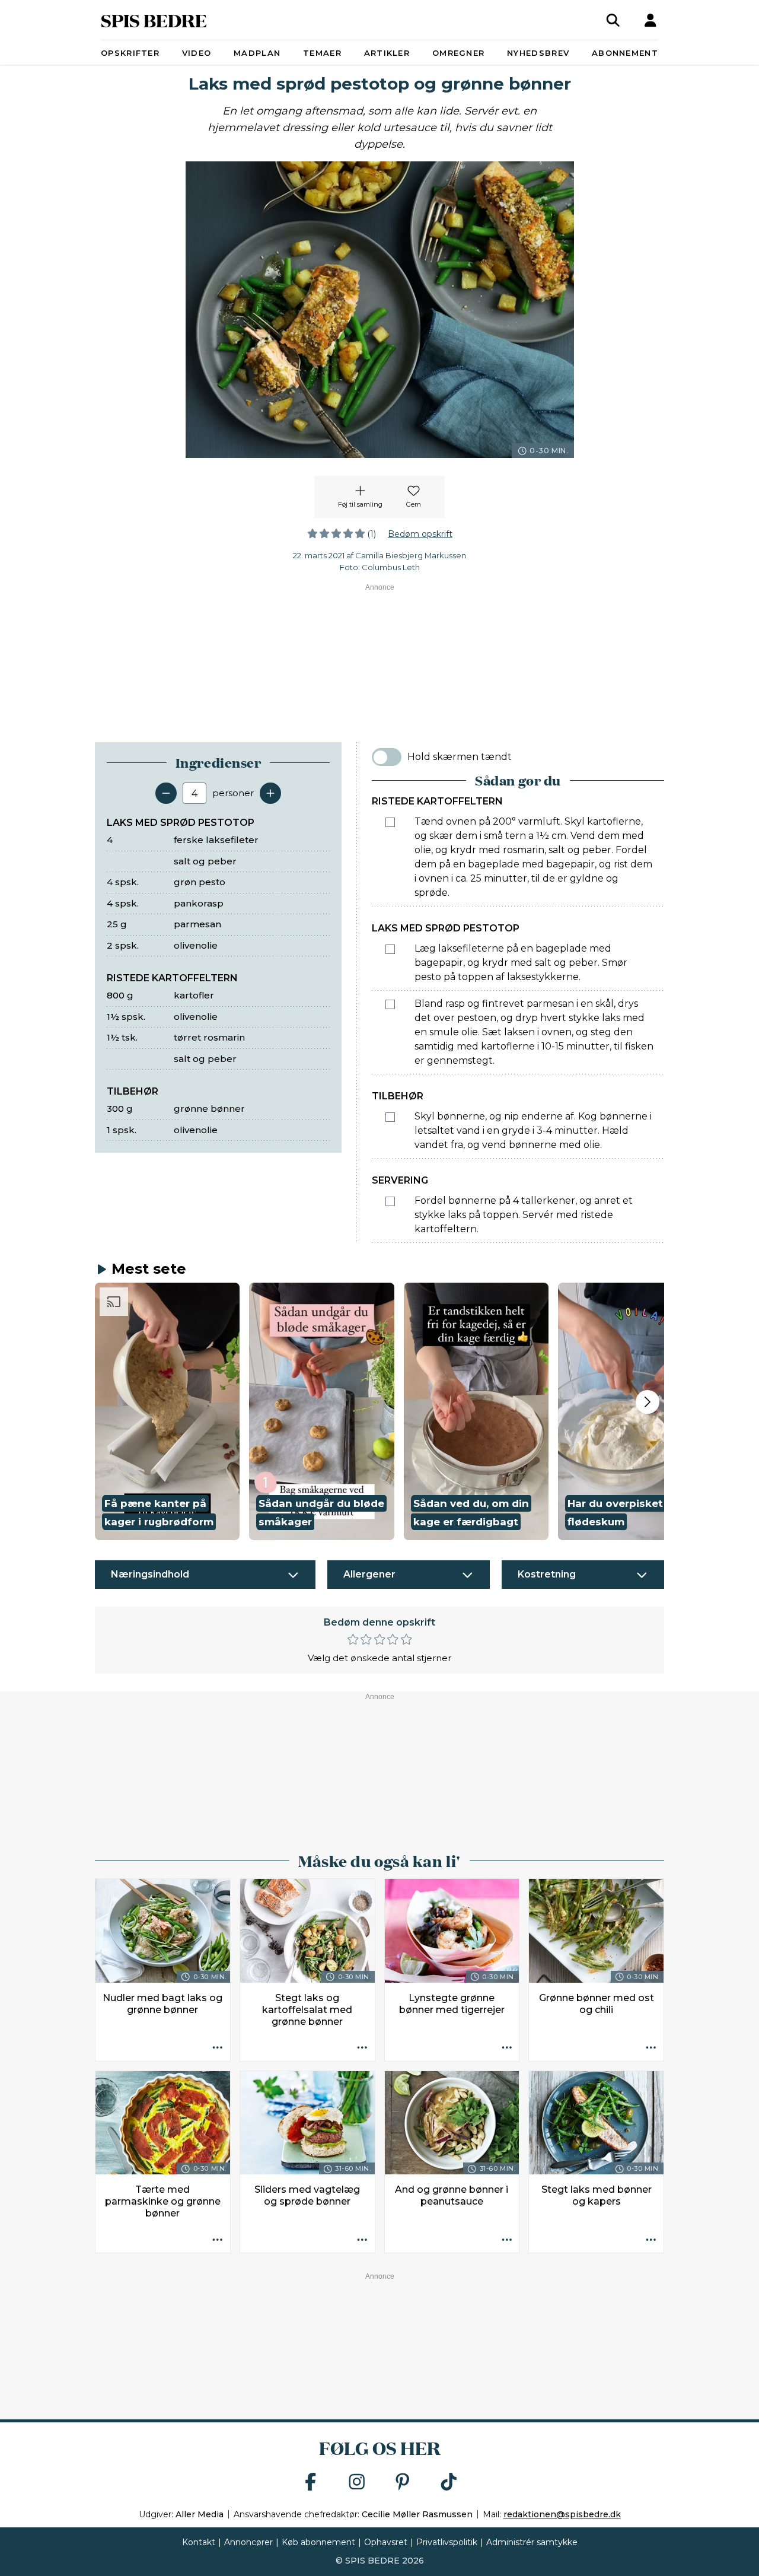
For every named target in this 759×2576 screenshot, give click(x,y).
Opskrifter (130, 53)
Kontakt (199, 2542)
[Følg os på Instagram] (357, 2483)
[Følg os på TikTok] (449, 2483)
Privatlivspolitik (447, 2542)
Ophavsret (386, 2542)
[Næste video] (648, 1402)
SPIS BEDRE (154, 20)
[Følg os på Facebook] (311, 2483)
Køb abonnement (318, 2542)
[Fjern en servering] (166, 793)
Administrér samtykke (532, 2542)
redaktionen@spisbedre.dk (562, 2514)
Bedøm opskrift (420, 534)
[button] (167, 1411)
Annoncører (248, 2542)
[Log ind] (650, 20)
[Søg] (613, 20)
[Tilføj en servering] (270, 793)
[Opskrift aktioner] (218, 2049)
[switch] (387, 757)
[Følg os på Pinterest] (403, 2483)
